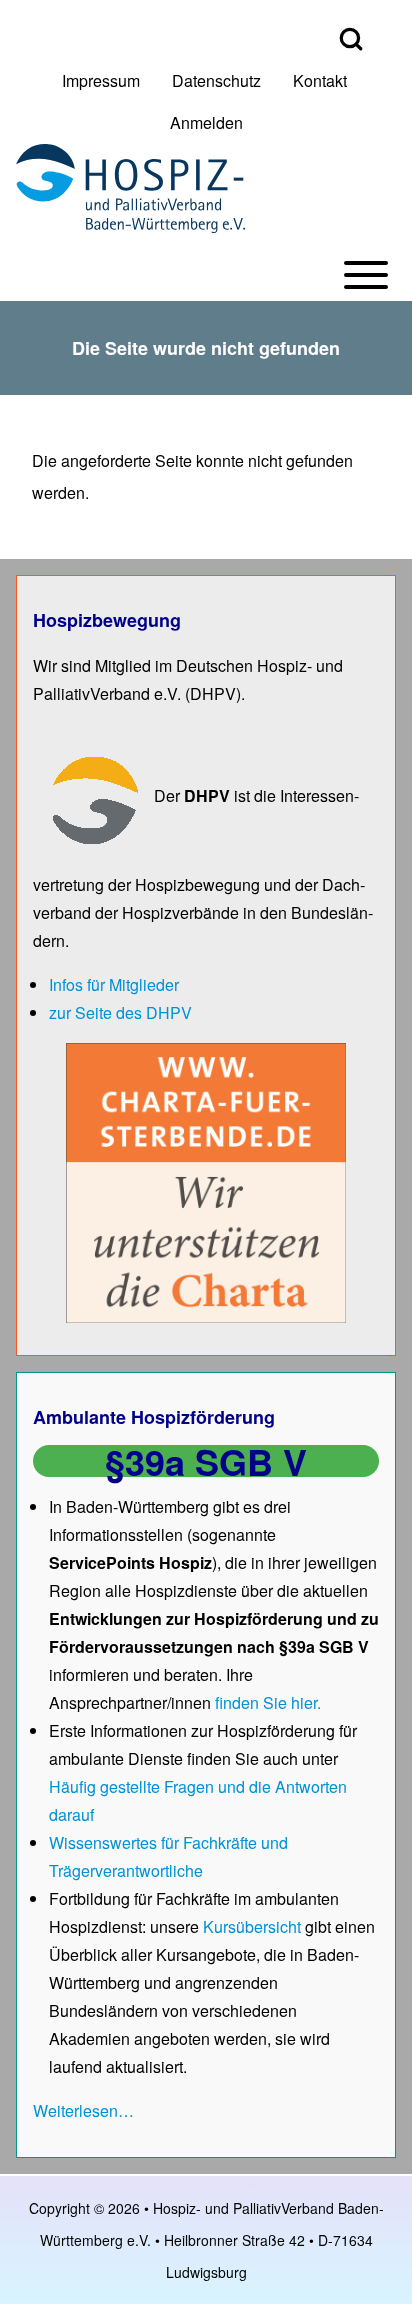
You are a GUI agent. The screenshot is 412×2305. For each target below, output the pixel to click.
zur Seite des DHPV (120, 1012)
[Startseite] (130, 188)
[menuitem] (101, 81)
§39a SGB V (206, 1461)
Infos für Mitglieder (114, 984)
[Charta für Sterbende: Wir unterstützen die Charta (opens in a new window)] (206, 1181)
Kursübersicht (254, 1926)
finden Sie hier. (268, 1702)
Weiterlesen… (83, 2110)
